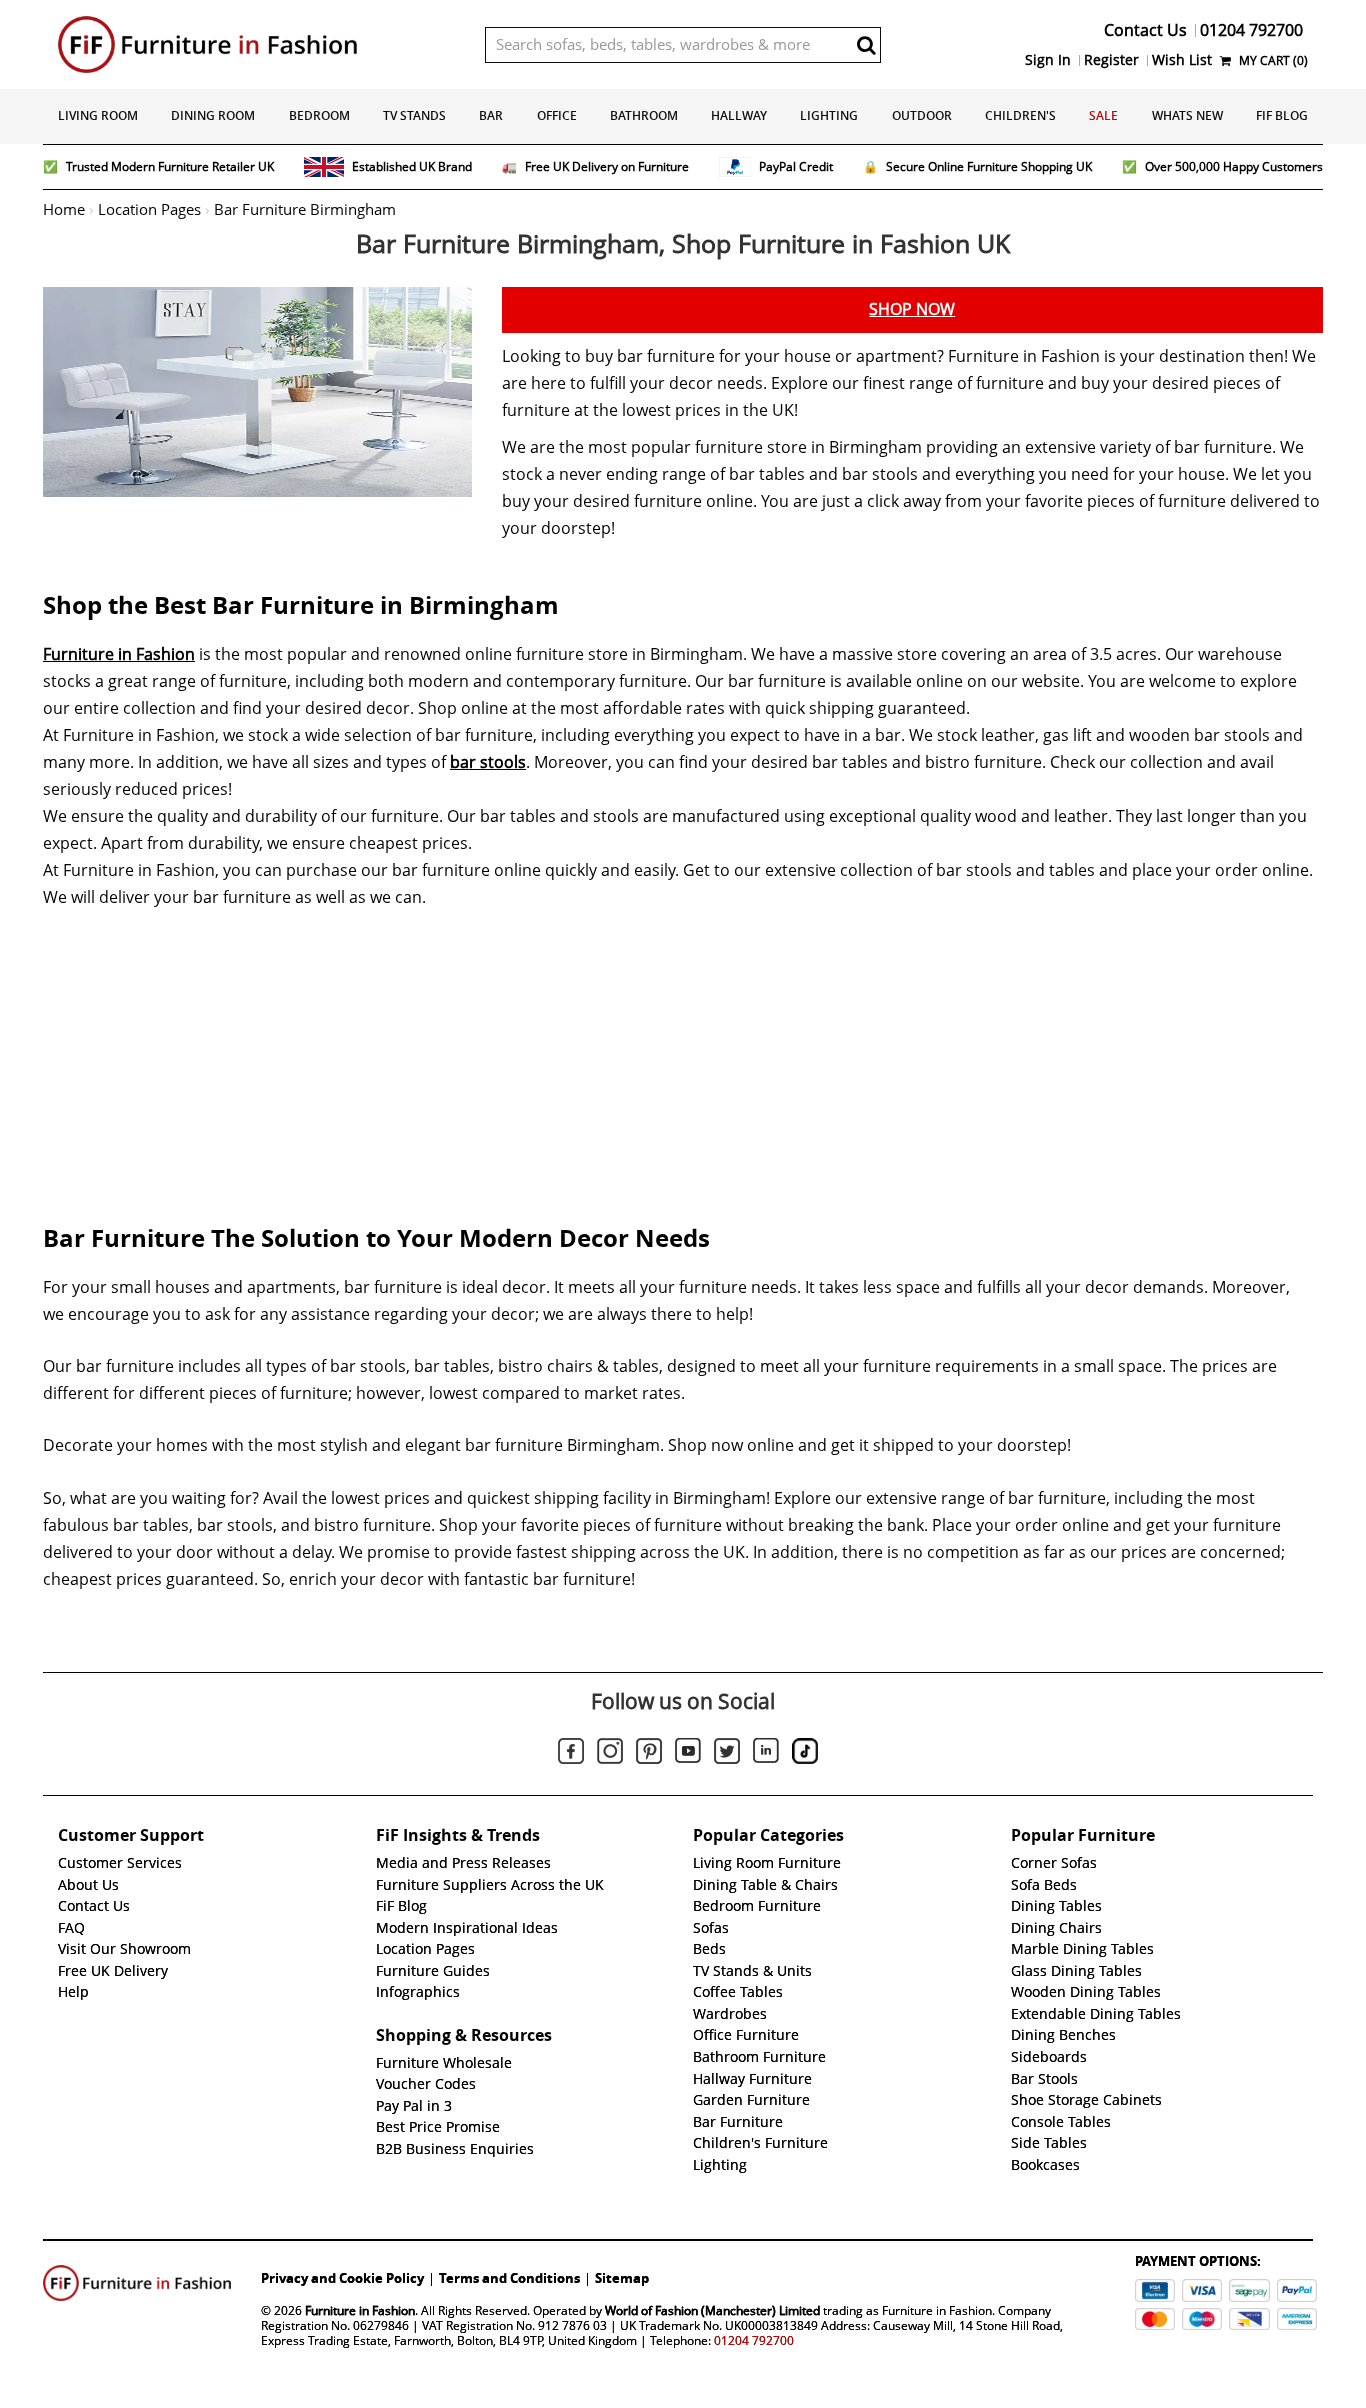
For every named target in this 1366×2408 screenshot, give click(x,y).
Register (1111, 60)
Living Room (98, 115)
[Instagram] (610, 1754)
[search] (866, 45)
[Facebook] (571, 1754)
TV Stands (414, 115)
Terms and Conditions (509, 2278)
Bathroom (644, 115)
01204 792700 (754, 2340)
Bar (491, 115)
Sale (1103, 115)
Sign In (1048, 60)
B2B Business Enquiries (455, 2149)
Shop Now (912, 309)
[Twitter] (727, 1754)
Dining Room (213, 115)
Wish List (1182, 60)
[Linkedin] (766, 1754)
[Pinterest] (649, 1754)
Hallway (739, 115)
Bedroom (319, 115)
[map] (683, 1051)
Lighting (829, 115)
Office (557, 115)
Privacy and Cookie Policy (342, 2278)
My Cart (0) (1272, 60)
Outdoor (922, 115)
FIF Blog (1282, 115)
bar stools (488, 762)
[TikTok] (805, 1754)
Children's (1020, 115)
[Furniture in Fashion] (256, 44)
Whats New (1187, 115)
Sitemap (622, 2278)
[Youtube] (688, 1754)
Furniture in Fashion (119, 654)
